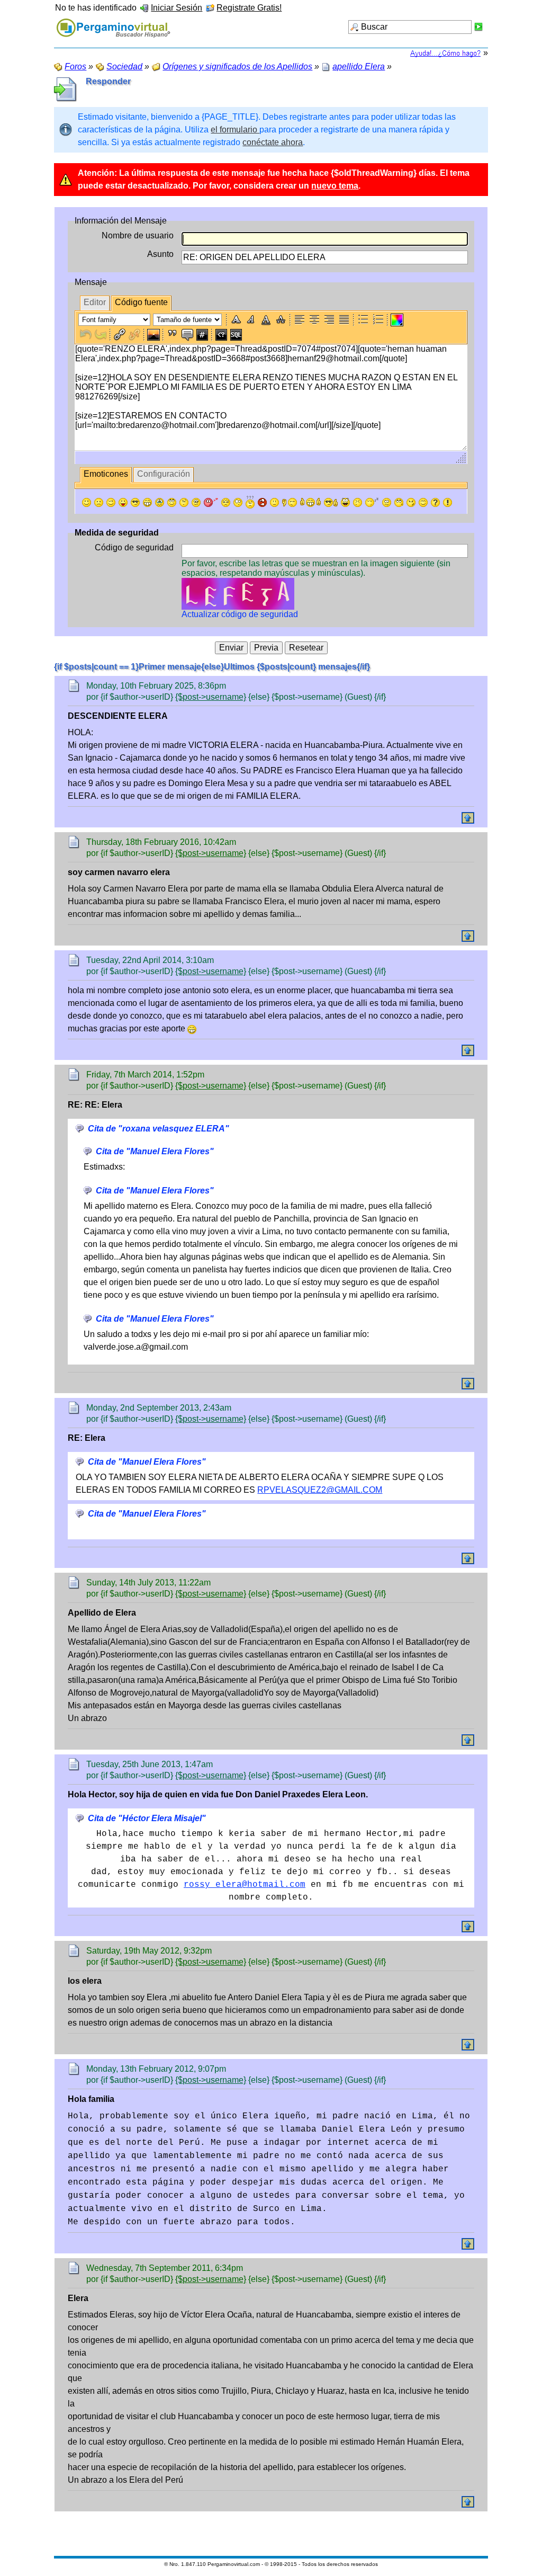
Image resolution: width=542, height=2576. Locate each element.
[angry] (226, 502)
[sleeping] (372, 502)
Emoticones (106, 474)
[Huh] (184, 502)
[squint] (423, 502)
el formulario (235, 130)
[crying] (160, 502)
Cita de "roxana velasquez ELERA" (159, 1129)
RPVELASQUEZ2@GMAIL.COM (320, 1490)
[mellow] (274, 502)
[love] (211, 502)
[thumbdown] (290, 502)
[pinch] (358, 502)
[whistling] (399, 502)
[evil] (411, 502)
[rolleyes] (172, 502)
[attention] (448, 502)
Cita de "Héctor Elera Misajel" (147, 1818)
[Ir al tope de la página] (468, 818)
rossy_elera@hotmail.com (245, 1885)
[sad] (99, 502)
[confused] (250, 502)
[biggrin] (147, 502)
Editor (95, 302)
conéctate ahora (273, 142)
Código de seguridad (134, 547)
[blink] (238, 502)
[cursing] (262, 502)
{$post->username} (211, 697)
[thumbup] (331, 502)
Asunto (160, 254)
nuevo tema (335, 186)
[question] (435, 502)
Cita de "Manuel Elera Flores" (155, 1151)
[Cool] (135, 502)
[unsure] (196, 502)
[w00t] (345, 502)
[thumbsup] (310, 502)
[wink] (111, 502)
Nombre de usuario (138, 235)
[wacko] (387, 502)
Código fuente (141, 302)
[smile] (87, 502)
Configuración (164, 474)
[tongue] (123, 502)
